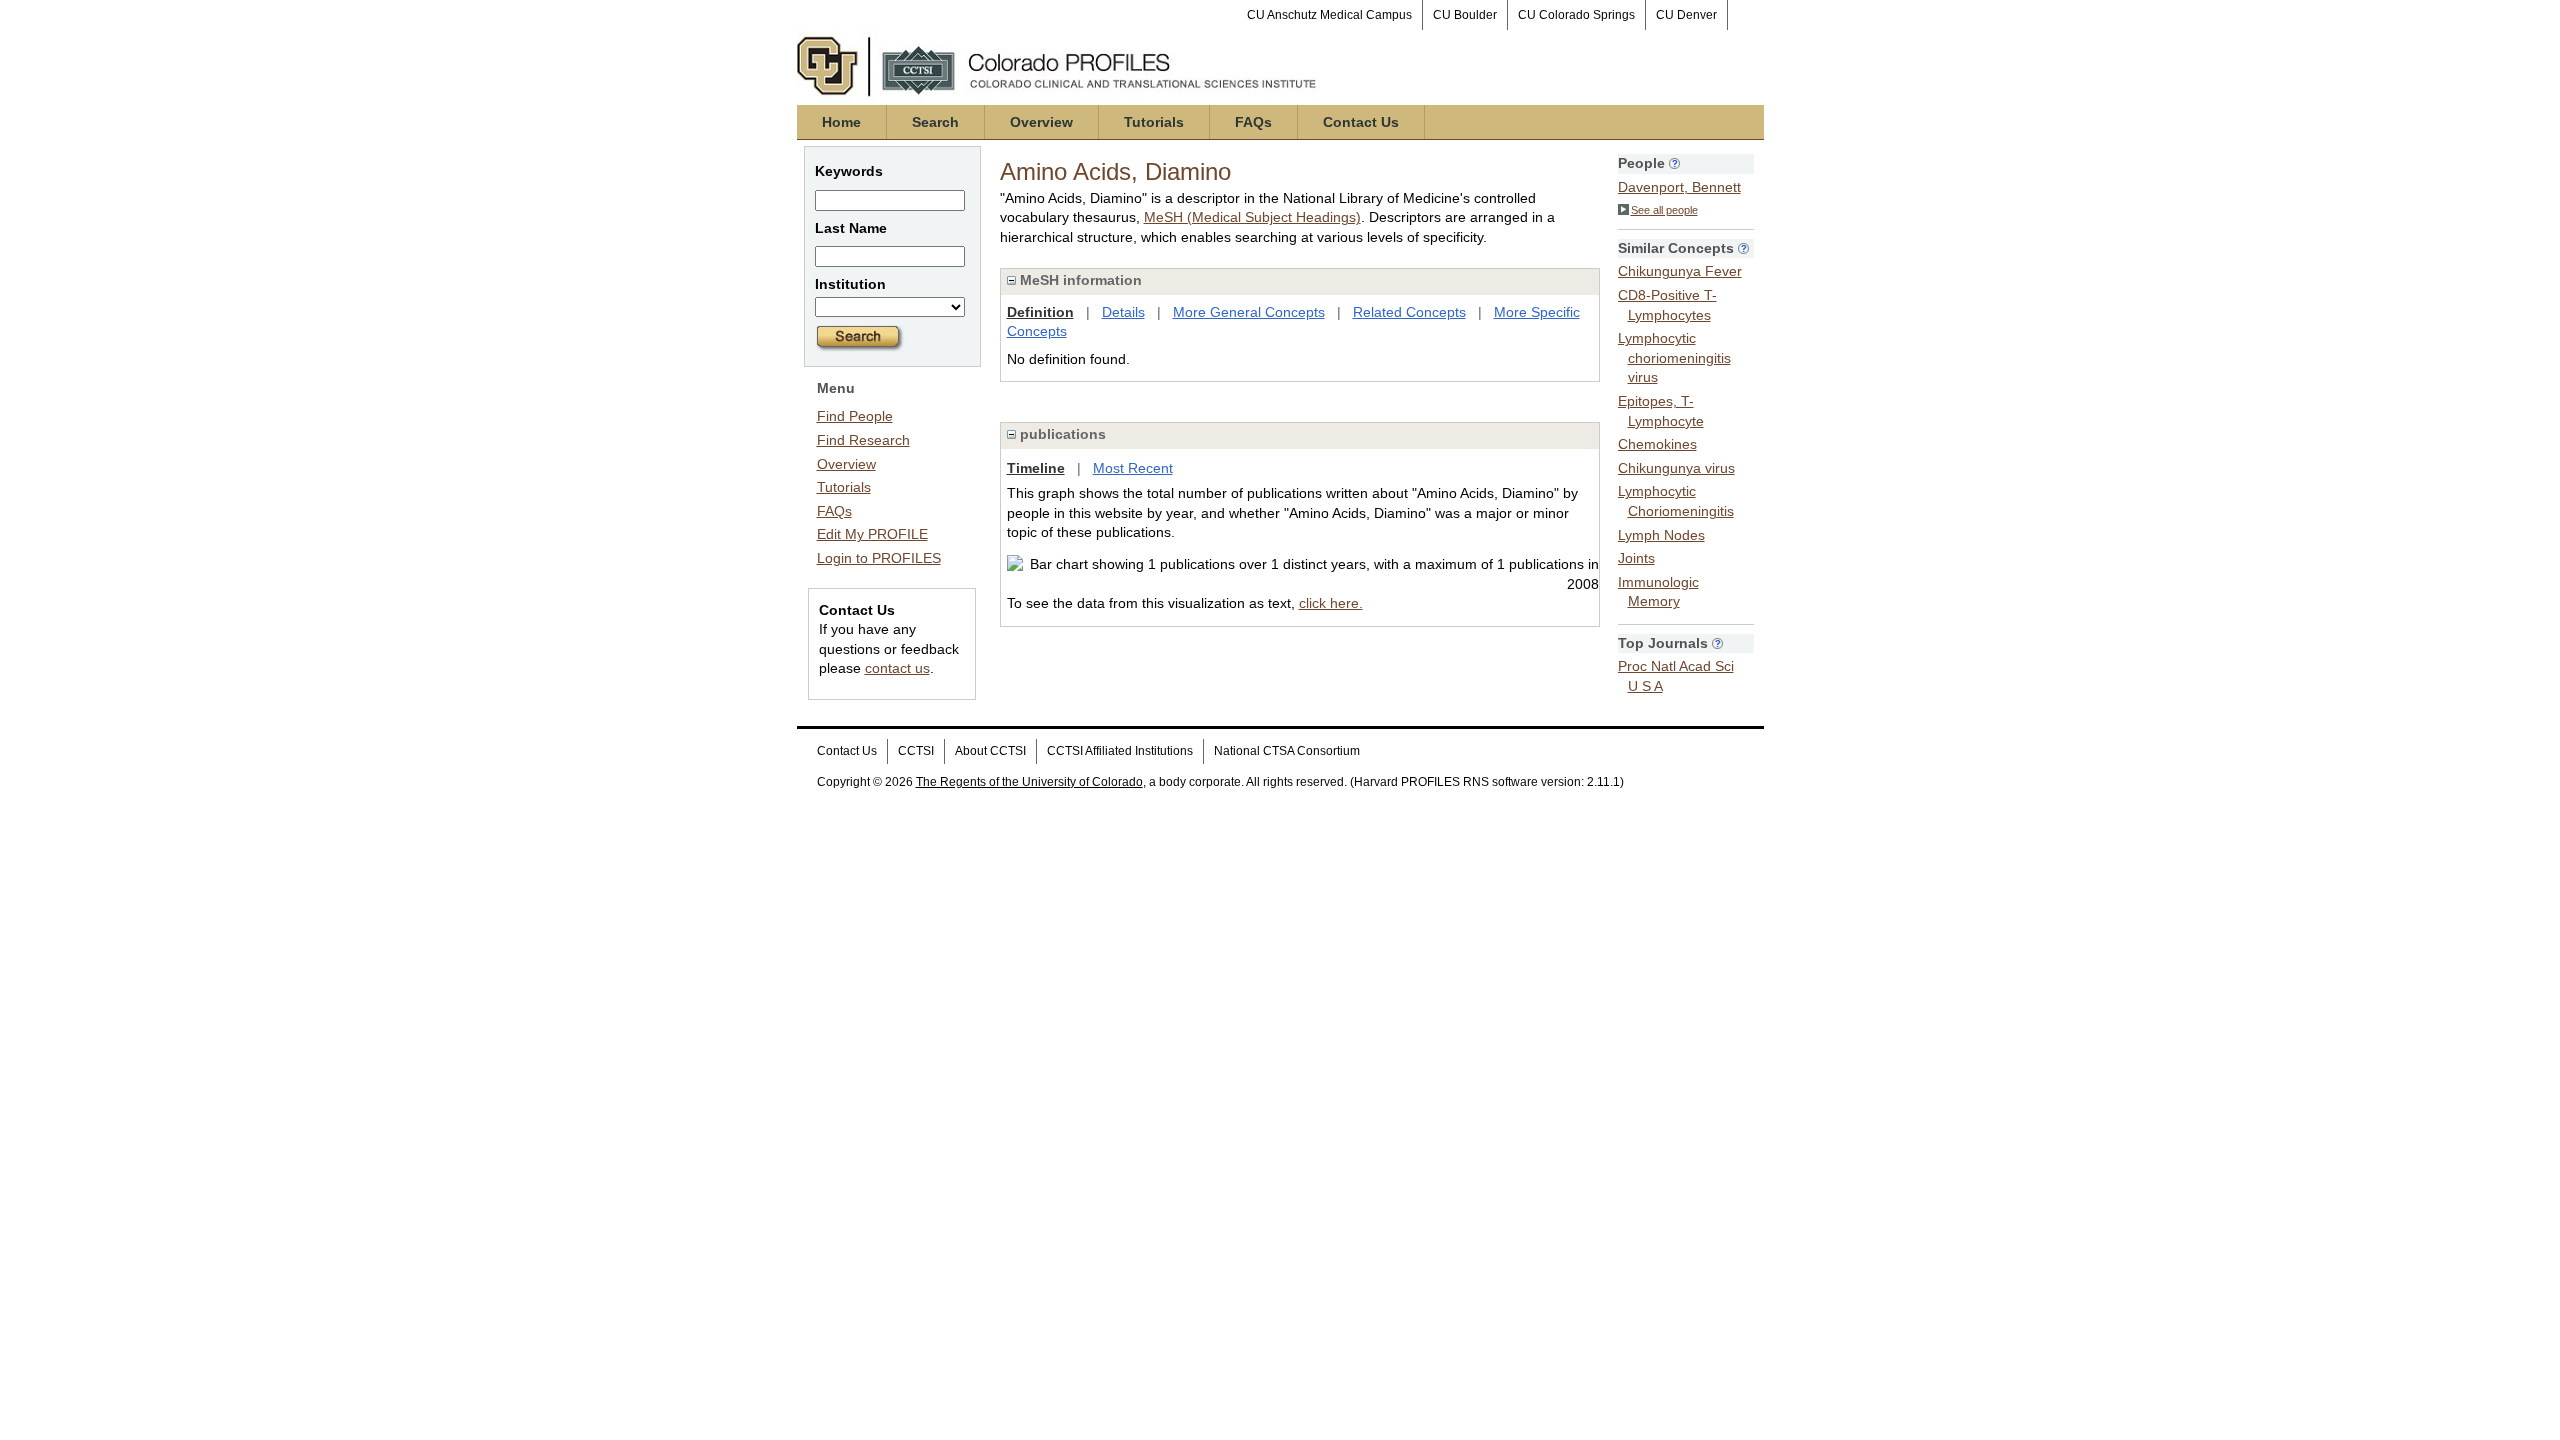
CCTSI (916, 751)
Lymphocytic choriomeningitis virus (1674, 357)
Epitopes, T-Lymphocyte (1661, 411)
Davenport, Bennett (1679, 187)
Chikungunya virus (1676, 468)
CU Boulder (1465, 15)
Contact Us (1361, 122)
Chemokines (1657, 444)
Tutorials (1154, 122)
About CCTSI (990, 751)
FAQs (1253, 122)
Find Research (863, 440)
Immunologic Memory (1658, 592)
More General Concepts (1249, 312)
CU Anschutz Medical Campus (1329, 15)
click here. (1331, 603)
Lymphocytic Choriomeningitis (1676, 501)
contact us (897, 668)
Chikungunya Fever (1680, 271)
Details (1123, 312)
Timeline (1036, 468)
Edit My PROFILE (872, 534)
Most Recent (1133, 468)
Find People (855, 416)
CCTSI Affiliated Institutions (1120, 751)
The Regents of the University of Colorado (1029, 782)
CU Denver (1686, 15)
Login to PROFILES (879, 558)
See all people (1664, 210)
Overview (1041, 122)
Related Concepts (1409, 312)
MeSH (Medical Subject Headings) (1252, 217)
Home (841, 122)
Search (935, 122)
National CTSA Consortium (1287, 751)
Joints (1636, 558)
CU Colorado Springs (1576, 15)
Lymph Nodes (1661, 535)
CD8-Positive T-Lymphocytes (1667, 305)
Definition (1040, 312)
